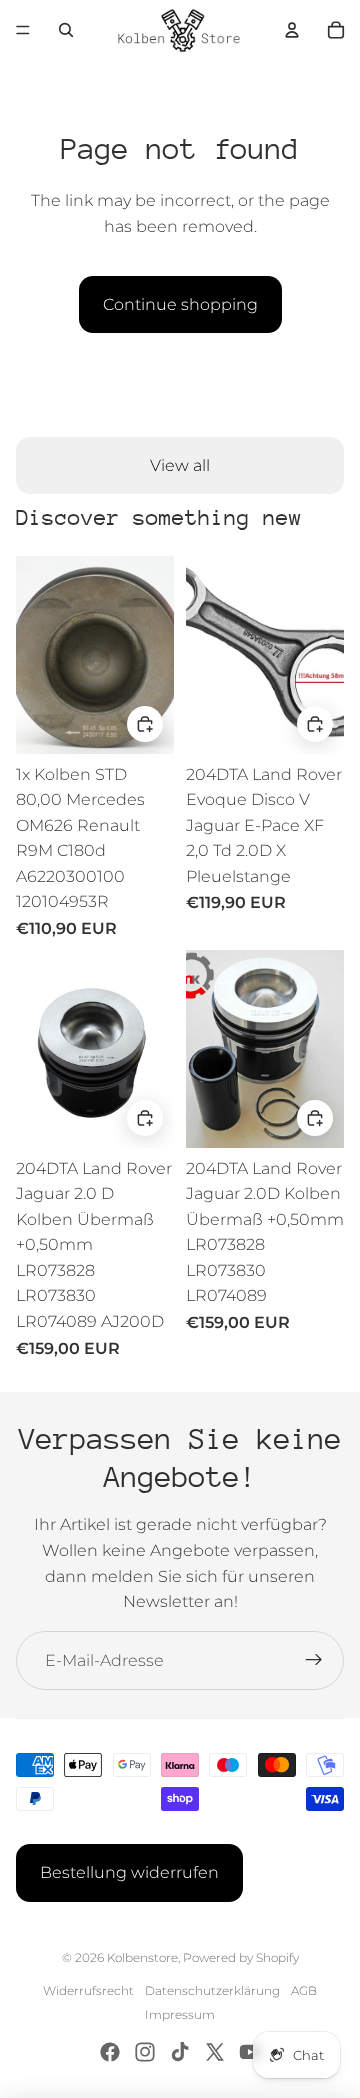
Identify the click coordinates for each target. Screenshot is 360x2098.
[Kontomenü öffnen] (292, 30)
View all (180, 465)
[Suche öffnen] (66, 30)
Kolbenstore (142, 1957)
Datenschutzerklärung (212, 1990)
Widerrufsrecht (88, 1990)
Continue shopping (180, 304)
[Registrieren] (314, 1661)
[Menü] (23, 30)
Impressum (180, 2014)
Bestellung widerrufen (129, 1872)
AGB (304, 1990)
